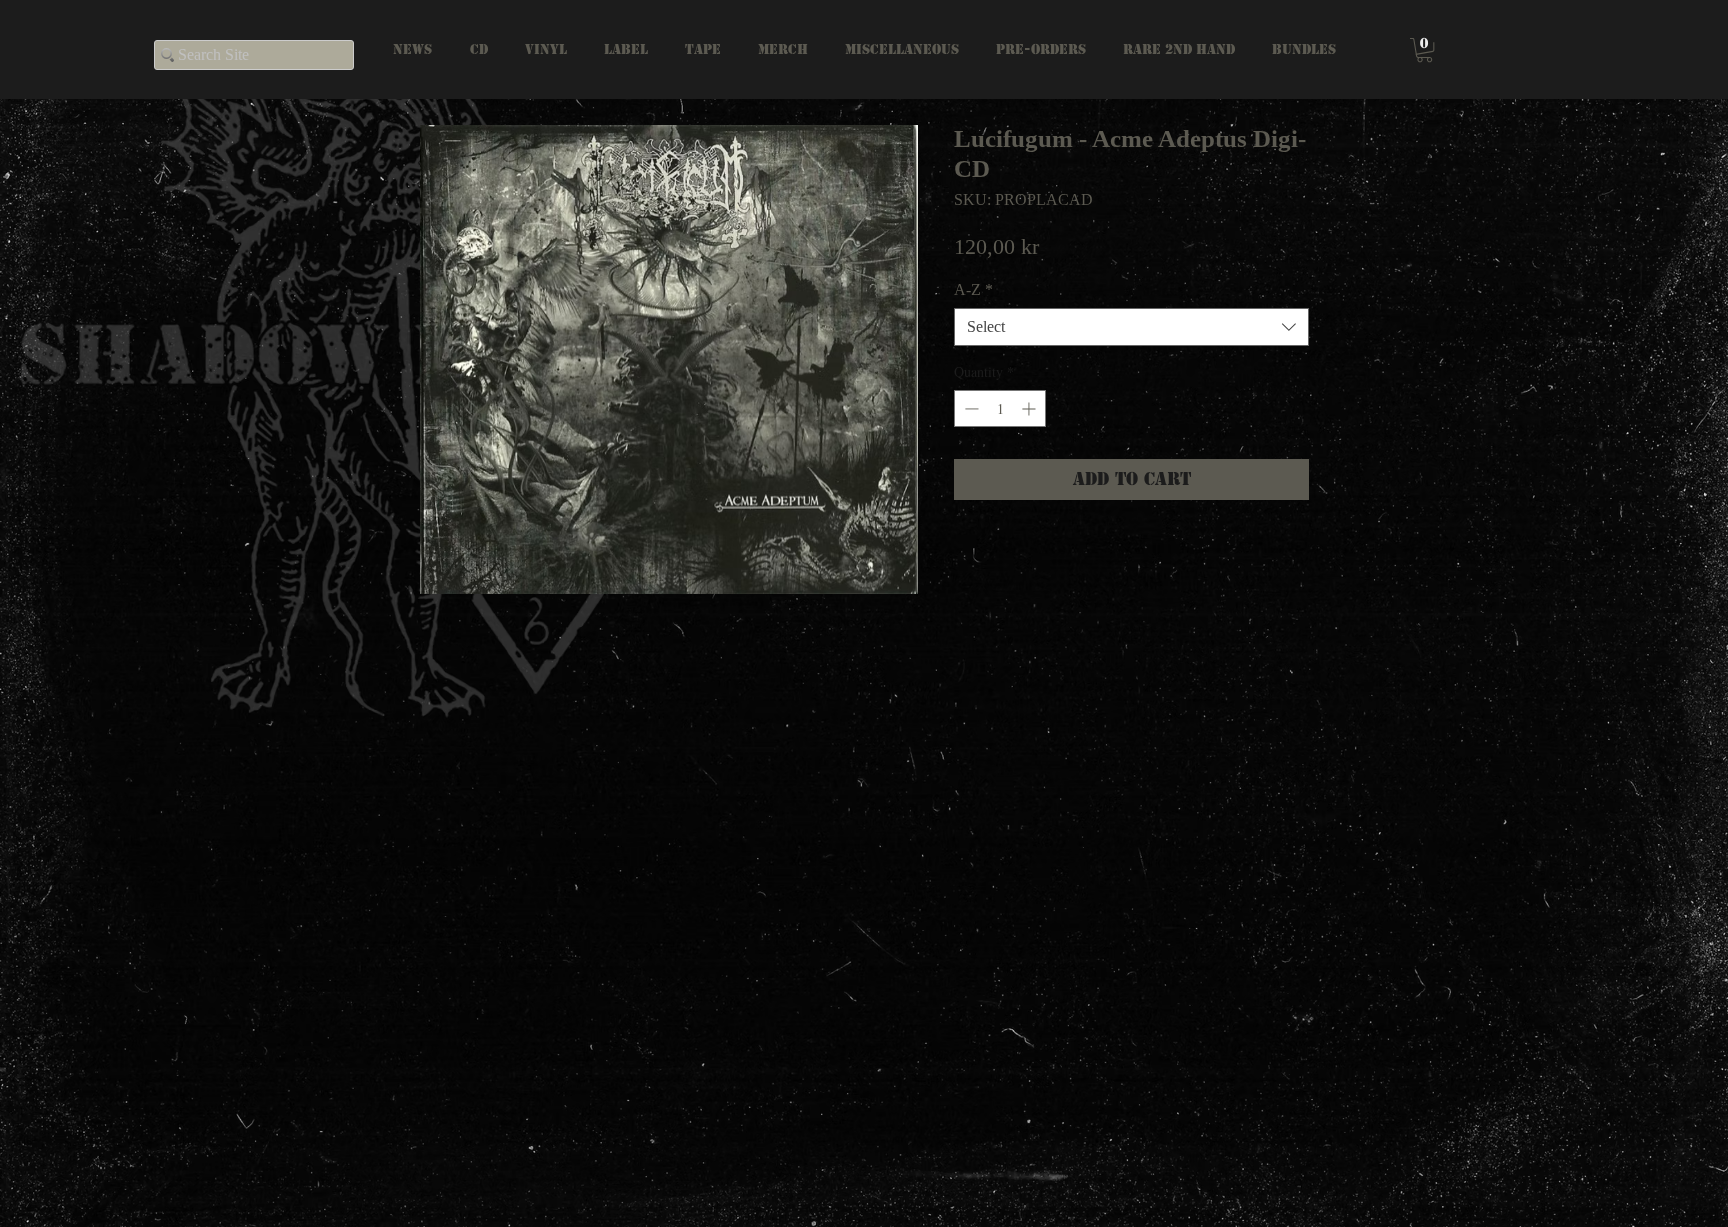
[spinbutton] (1000, 408)
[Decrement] (969, 408)
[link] (1424, 50)
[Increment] (1030, 408)
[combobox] (1131, 327)
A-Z (973, 289)
